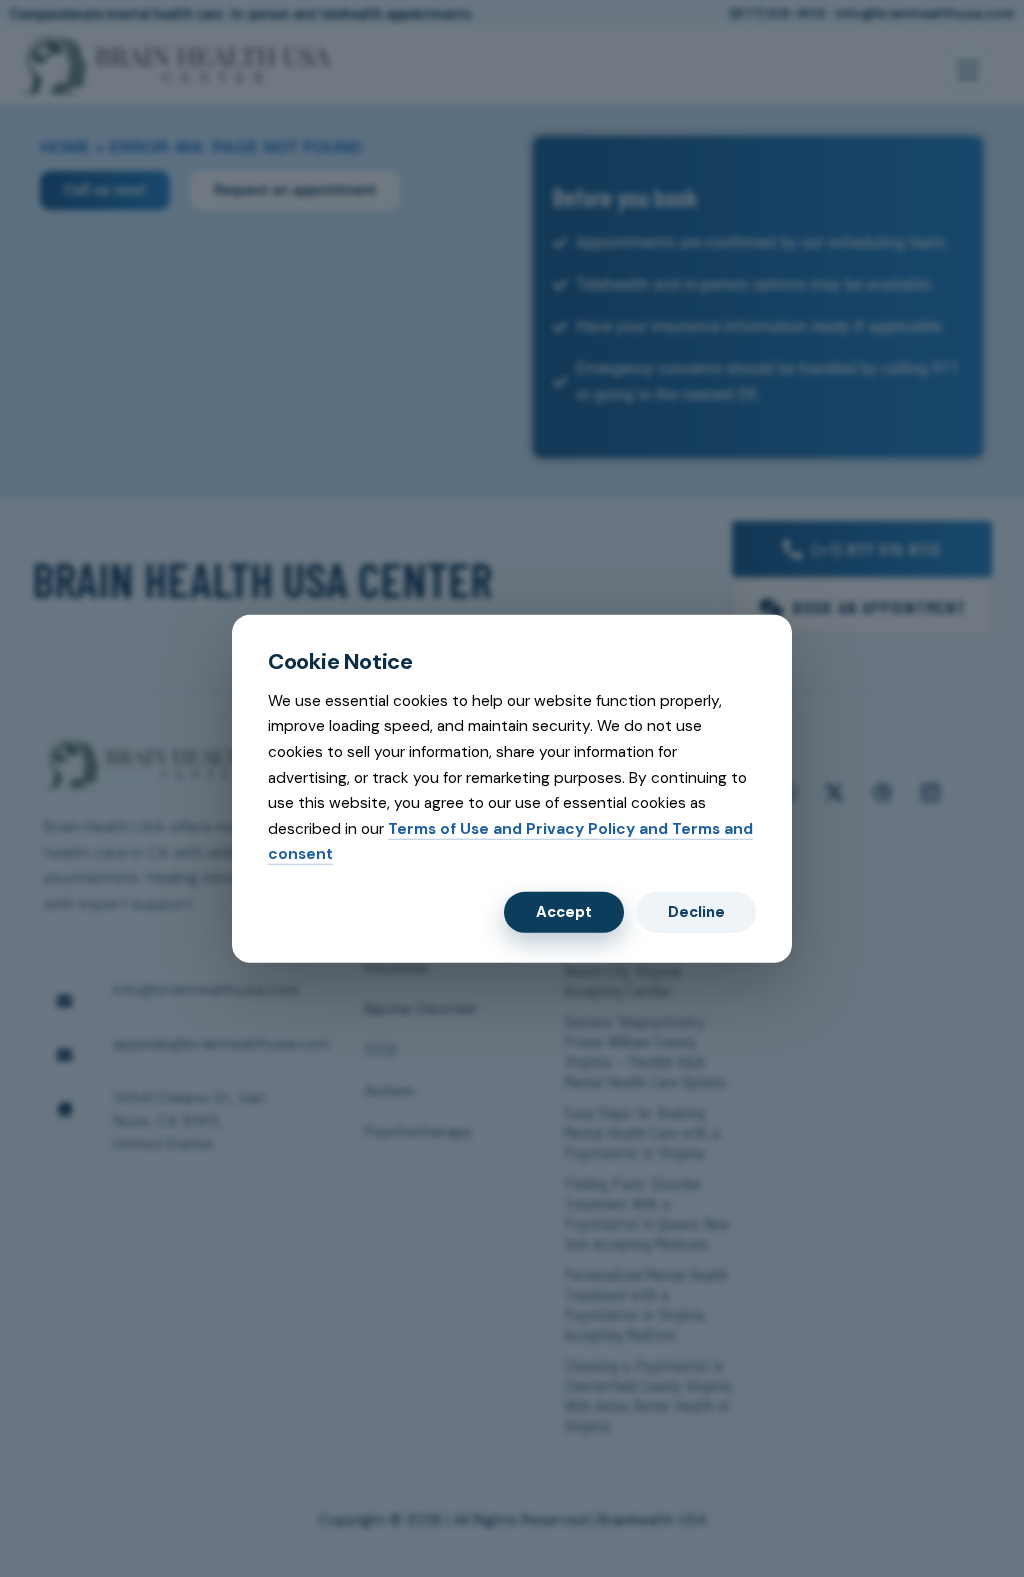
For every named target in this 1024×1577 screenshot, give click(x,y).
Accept (564, 912)
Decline (696, 912)
